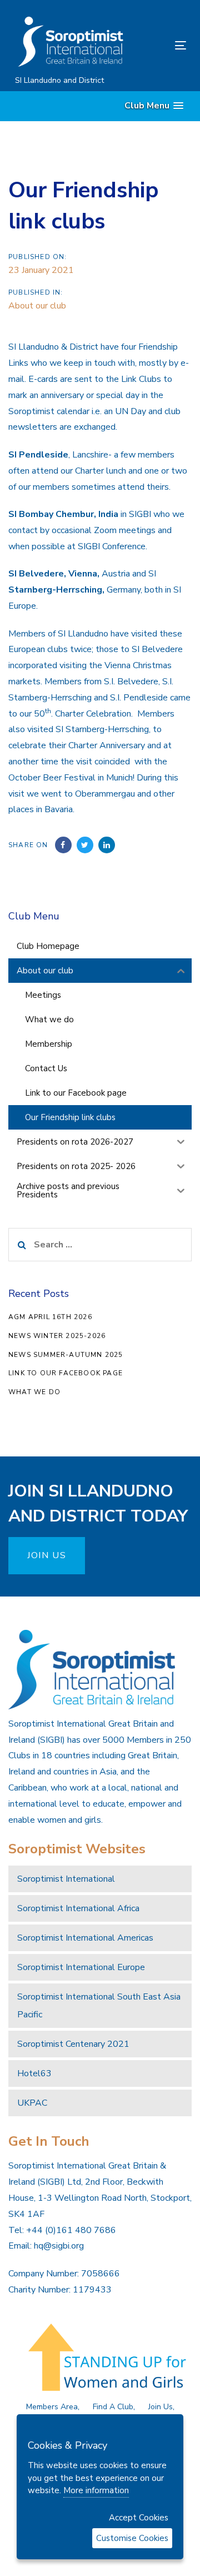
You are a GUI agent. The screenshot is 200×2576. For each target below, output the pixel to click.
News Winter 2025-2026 (57, 1336)
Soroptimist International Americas (85, 1938)
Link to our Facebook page (66, 1373)
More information (96, 2490)
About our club (37, 306)
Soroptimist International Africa (78, 1908)
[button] (154, 106)
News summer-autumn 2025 (66, 1355)
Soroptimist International (66, 1879)
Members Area (52, 2407)
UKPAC (32, 2103)
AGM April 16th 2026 (50, 1317)
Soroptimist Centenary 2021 (73, 2044)
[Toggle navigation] (157, 45)
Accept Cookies (139, 2518)
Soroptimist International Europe (81, 1967)
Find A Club (113, 2407)
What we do (34, 1392)
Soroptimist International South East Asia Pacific (99, 2006)
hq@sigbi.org (59, 2246)
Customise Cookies (132, 2538)
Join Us (161, 2407)
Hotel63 (34, 2073)
